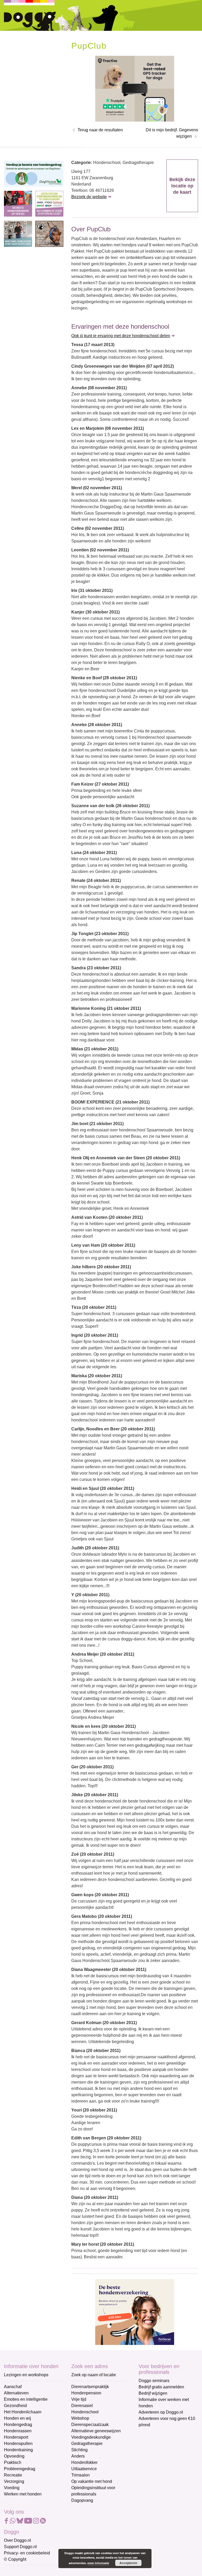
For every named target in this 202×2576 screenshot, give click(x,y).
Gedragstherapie (87, 2443)
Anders (78, 2456)
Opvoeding (14, 2456)
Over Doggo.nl (17, 2540)
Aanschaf (13, 2387)
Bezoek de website (89, 197)
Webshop (80, 2418)
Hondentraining (18, 2450)
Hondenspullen (18, 2443)
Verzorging (14, 2481)
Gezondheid (15, 2406)
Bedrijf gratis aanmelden (161, 2387)
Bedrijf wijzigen (153, 2393)
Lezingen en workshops (26, 2375)
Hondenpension (86, 2393)
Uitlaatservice (84, 2469)
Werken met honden (23, 2494)
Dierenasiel (82, 2406)
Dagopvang (82, 2500)
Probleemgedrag (20, 2469)
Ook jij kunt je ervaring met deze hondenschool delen (121, 336)
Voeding (12, 2488)
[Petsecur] (135, 2312)
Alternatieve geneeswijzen (96, 2431)
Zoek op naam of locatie (94, 2375)
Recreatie (13, 2475)
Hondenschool (85, 2412)
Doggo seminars (154, 2381)
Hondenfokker (84, 2462)
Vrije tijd (79, 2399)
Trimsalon (80, 2475)
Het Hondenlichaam (23, 2412)
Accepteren (128, 2563)
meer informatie (98, 2563)
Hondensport (16, 2437)
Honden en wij (17, 2418)
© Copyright (15, 2559)
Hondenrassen (18, 2431)
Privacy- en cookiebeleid (27, 2553)
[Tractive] (135, 88)
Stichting (79, 2450)
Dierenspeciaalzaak (90, 2425)
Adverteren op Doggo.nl (161, 2412)
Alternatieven (16, 2393)
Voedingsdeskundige (91, 2437)
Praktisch (13, 2462)
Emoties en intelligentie (26, 2399)
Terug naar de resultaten (100, 130)
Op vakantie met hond (92, 2481)
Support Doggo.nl (20, 2547)
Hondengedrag (18, 2425)
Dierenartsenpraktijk (90, 2387)
